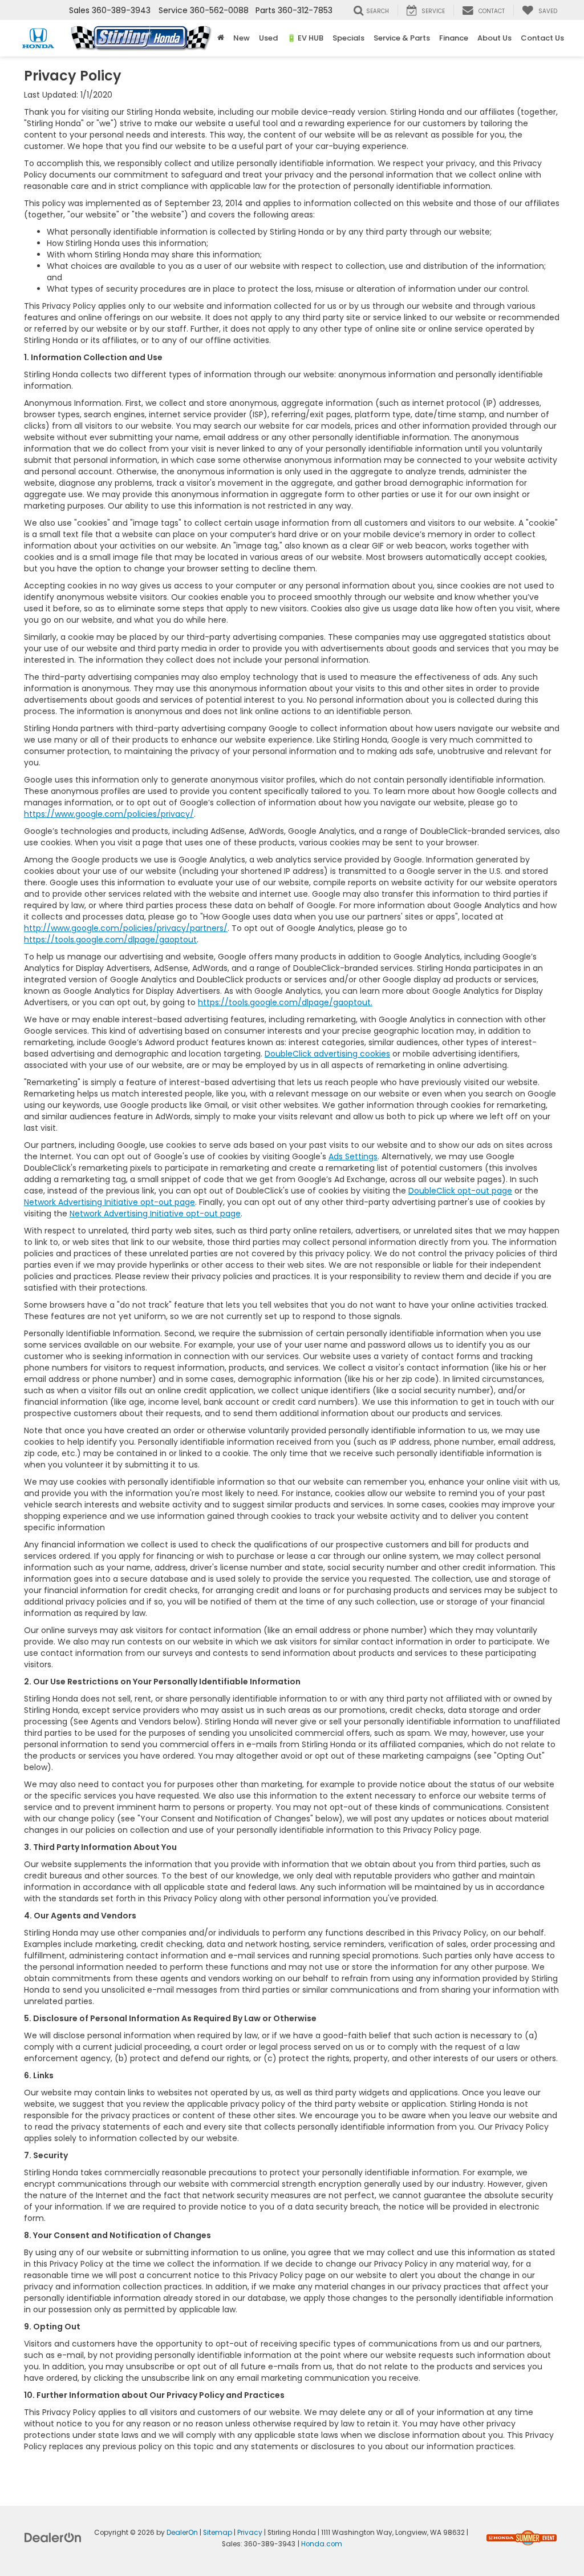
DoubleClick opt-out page (460, 1191)
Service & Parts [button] (402, 38)
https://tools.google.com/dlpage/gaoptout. (285, 1002)
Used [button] (268, 38)
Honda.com (322, 2544)
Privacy (250, 2533)
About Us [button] (494, 38)
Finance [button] (454, 38)
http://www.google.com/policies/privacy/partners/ (126, 928)
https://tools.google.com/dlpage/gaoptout (110, 940)
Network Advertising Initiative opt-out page (109, 1202)
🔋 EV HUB (305, 38)
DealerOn (182, 2533)
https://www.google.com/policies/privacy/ (109, 814)
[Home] (221, 38)
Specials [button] (348, 38)
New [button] (242, 38)
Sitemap (218, 2533)
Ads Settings (353, 1156)
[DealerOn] (53, 2537)
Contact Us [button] (542, 38)
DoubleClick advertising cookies (327, 1054)
